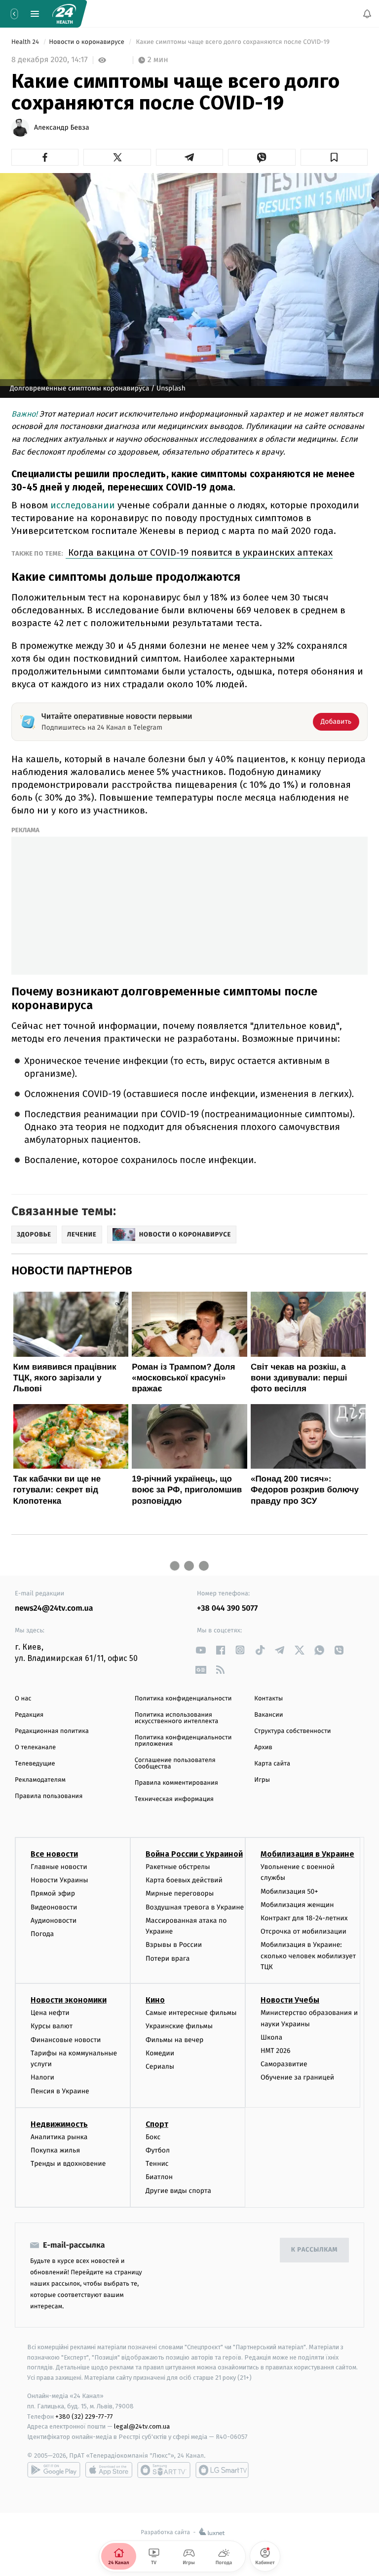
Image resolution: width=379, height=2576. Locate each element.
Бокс (153, 2137)
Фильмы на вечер (174, 2040)
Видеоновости (54, 1907)
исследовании (83, 505)
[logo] (64, 14)
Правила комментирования (176, 1783)
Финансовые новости (66, 2040)
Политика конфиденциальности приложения (183, 1741)
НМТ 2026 (276, 2051)
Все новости (54, 1854)
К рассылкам (314, 2250)
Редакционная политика (52, 1731)
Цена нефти (50, 2013)
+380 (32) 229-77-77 (84, 2417)
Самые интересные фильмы (191, 2013)
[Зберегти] (334, 157)
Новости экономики (69, 2000)
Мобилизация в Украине (307, 1854)
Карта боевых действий (184, 1881)
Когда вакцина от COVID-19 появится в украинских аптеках (199, 552)
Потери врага (168, 1958)
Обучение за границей (297, 2078)
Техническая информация (174, 1799)
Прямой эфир (53, 1894)
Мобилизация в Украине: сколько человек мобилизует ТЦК (308, 1956)
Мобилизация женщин (297, 1905)
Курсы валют (52, 2027)
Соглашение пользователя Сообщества (175, 1764)
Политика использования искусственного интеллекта (177, 1718)
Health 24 (26, 42)
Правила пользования (49, 1796)
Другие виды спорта (178, 2191)
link (201, 1650)
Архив (263, 1747)
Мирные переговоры (180, 1894)
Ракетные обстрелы (178, 1867)
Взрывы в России (174, 1945)
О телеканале (35, 1747)
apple (109, 2470)
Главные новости (59, 1867)
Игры (262, 1780)
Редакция (29, 1715)
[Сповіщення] (367, 14)
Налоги (42, 2078)
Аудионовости (54, 1921)
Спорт (157, 2124)
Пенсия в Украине (60, 2091)
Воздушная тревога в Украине (195, 1907)
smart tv (164, 2470)
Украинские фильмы (179, 2027)
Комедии (160, 2053)
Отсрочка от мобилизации (303, 1931)
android (54, 2470)
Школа (271, 2037)
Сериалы (160, 2066)
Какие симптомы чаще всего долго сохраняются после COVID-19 (233, 42)
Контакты (268, 1699)
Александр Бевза (62, 128)
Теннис (157, 2164)
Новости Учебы (290, 2000)
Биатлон (159, 2177)
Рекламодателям (40, 1780)
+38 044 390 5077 (227, 1608)
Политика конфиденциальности (183, 1699)
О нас (23, 1699)
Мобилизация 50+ (289, 1891)
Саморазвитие (284, 2064)
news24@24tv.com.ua (54, 1608)
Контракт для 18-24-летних (304, 1918)
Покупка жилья (55, 2150)
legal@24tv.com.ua (142, 2427)
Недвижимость (59, 2124)
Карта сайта (272, 1764)
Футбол (158, 2150)
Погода (42, 1934)
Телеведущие (35, 1764)
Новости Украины (59, 1881)
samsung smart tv (222, 2470)
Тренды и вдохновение (68, 2164)
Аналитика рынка (59, 2137)
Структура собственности (292, 1731)
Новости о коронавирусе (87, 42)
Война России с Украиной (194, 1854)
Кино (155, 2000)
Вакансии (268, 1715)
